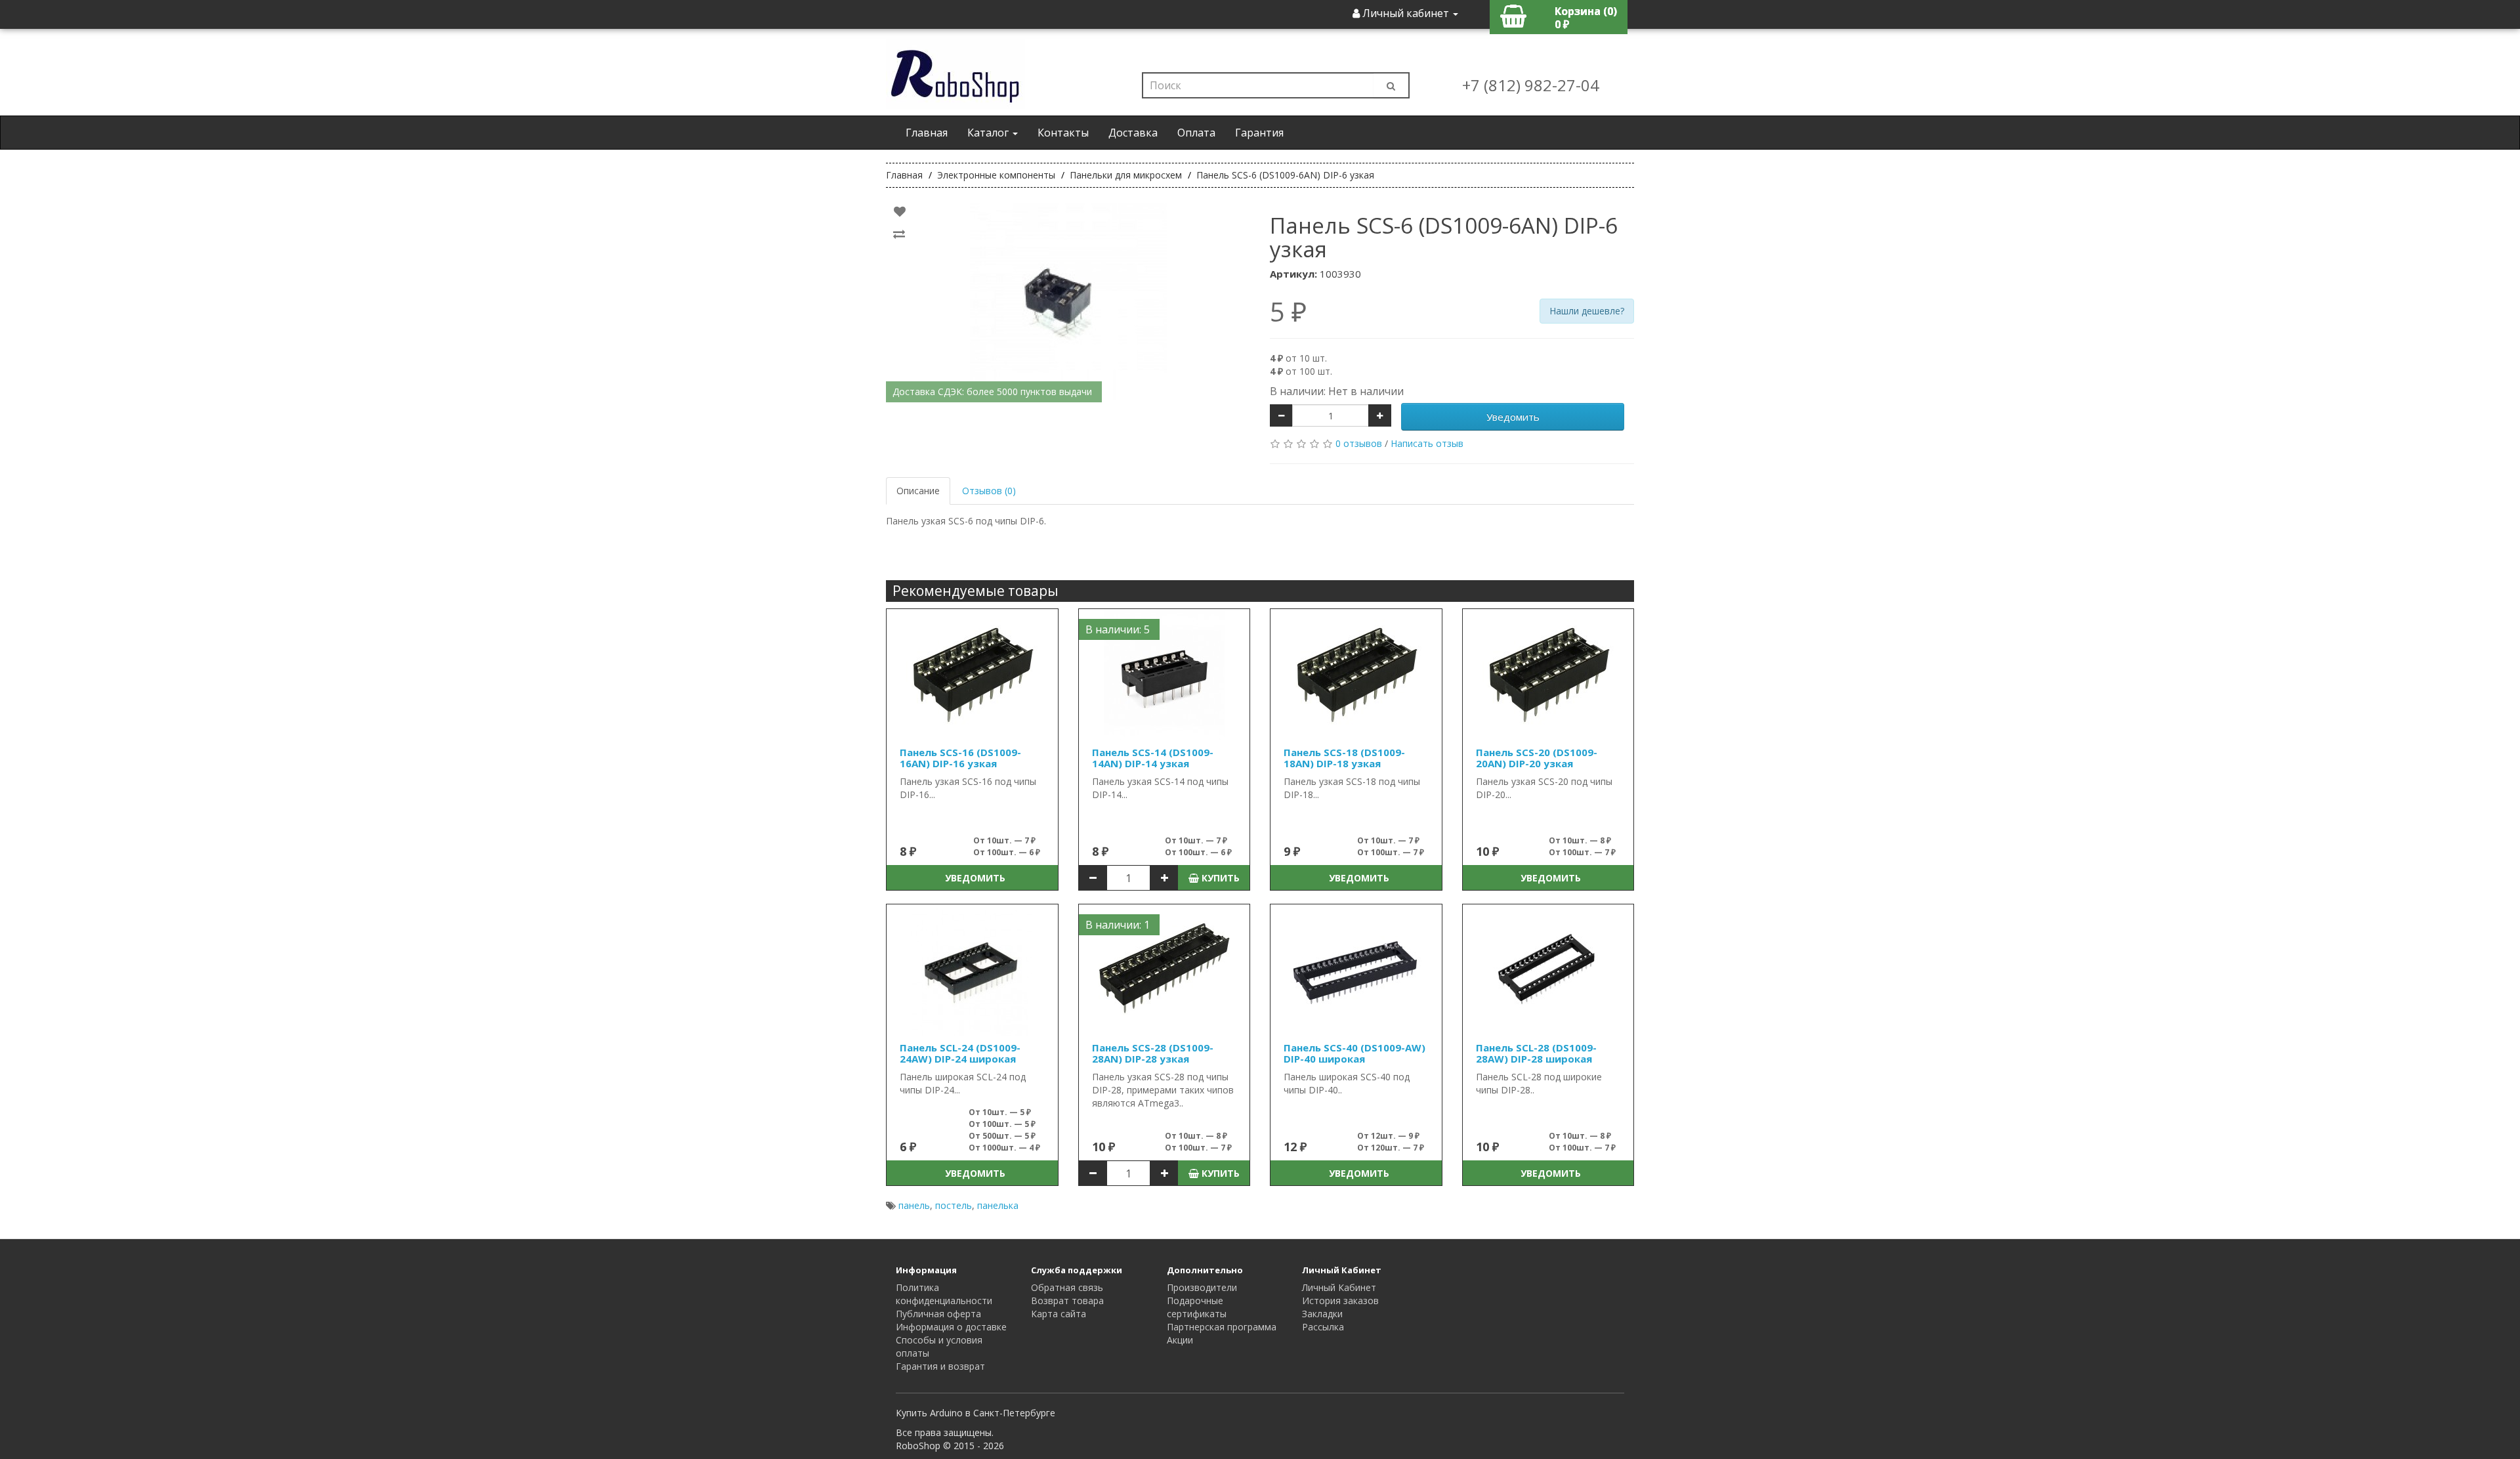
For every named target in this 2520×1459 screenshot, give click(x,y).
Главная (927, 133)
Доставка (1133, 133)
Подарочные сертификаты (1197, 1307)
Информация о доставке (951, 1327)
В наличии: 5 (1118, 629)
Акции (1180, 1340)
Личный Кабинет (1339, 1287)
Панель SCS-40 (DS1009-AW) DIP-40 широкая (1354, 1053)
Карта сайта (1059, 1314)
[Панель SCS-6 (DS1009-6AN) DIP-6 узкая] (1068, 302)
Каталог (989, 133)
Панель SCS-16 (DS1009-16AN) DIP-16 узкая (960, 758)
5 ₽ (1288, 312)
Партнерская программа (1222, 1327)
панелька (998, 1205)
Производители (1202, 1287)
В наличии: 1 (1118, 925)
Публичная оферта (938, 1314)
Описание (918, 491)
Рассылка (1323, 1327)
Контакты (1063, 133)
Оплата (1196, 133)
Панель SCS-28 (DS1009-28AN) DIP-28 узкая (1153, 1053)
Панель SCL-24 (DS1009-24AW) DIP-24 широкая (960, 1053)
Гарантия (1259, 133)
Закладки (1322, 1314)
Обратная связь (1067, 1287)
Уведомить (1513, 417)
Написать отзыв (1427, 443)
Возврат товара (1067, 1300)
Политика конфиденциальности (944, 1294)
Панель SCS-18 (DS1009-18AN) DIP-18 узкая (1344, 758)
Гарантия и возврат (940, 1366)
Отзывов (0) (989, 491)
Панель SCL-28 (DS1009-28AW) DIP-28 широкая (1536, 1053)
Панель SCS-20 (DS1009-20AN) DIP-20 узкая (1537, 758)
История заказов (1340, 1300)
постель (954, 1205)
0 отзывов (1359, 443)
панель (914, 1205)
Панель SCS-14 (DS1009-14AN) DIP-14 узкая (1153, 758)
